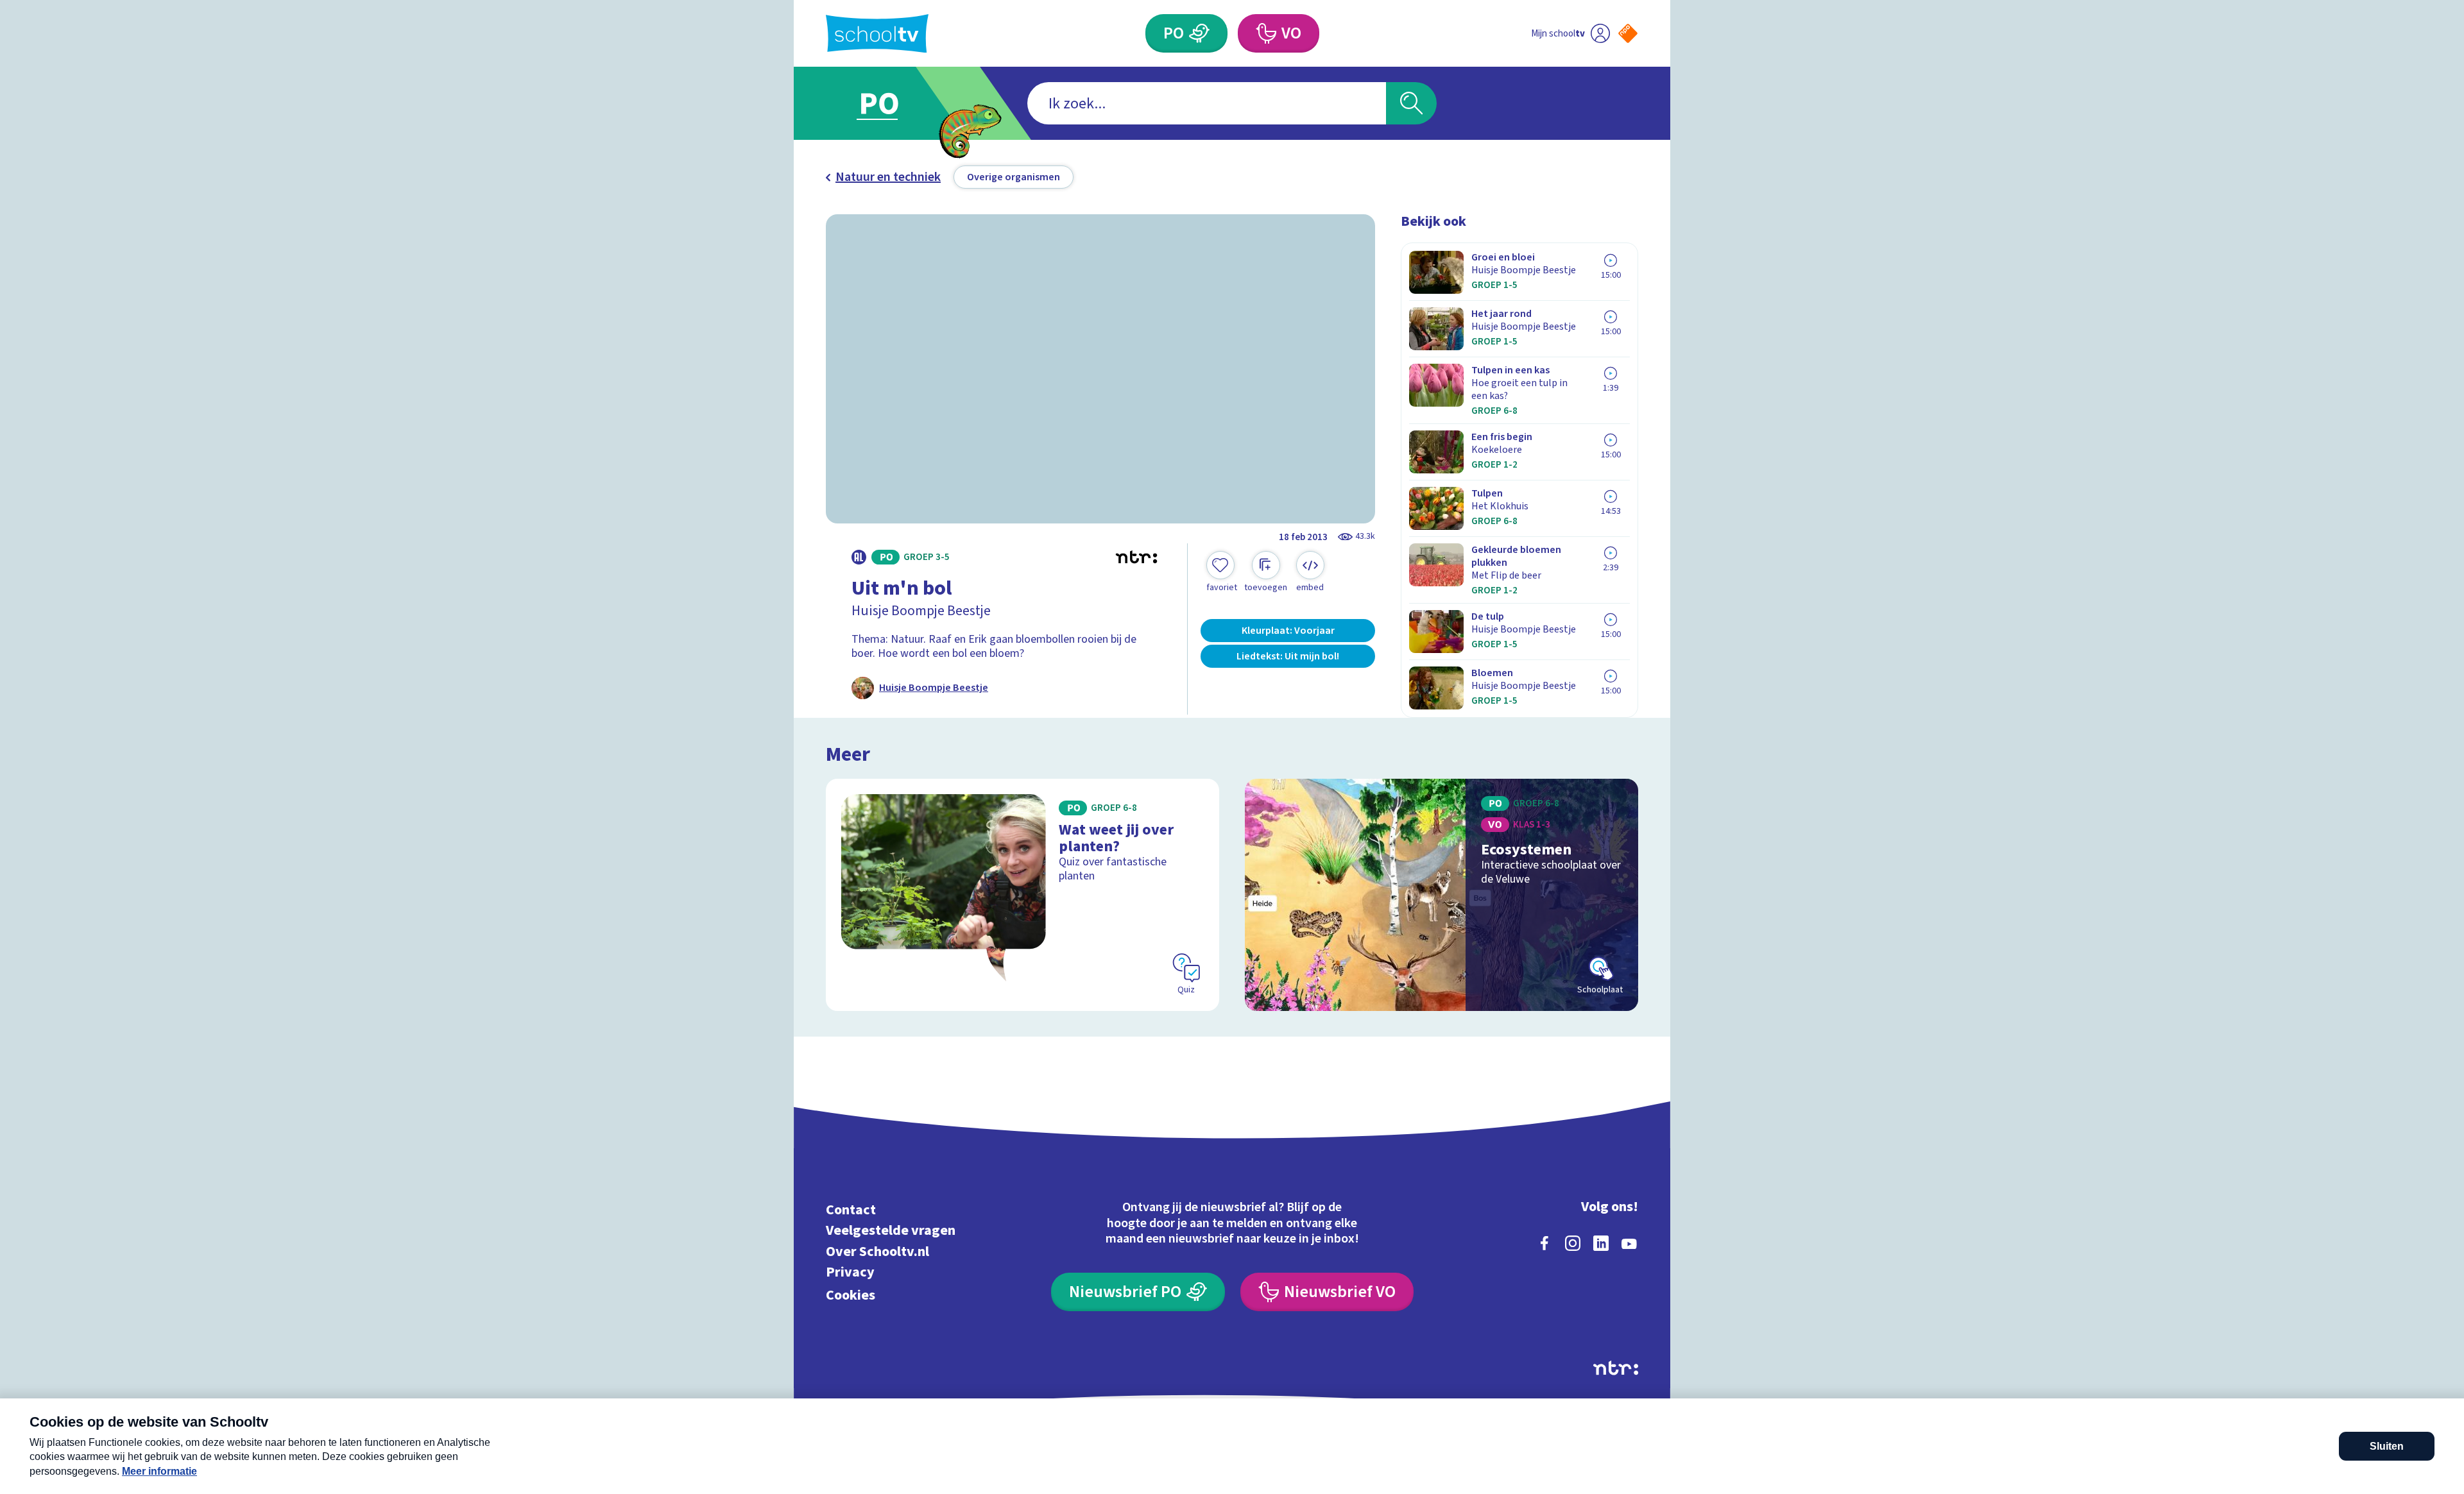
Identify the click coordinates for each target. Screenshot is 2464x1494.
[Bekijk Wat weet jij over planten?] (1022, 895)
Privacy (850, 1272)
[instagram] (1573, 1243)
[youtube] (1629, 1243)
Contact (851, 1210)
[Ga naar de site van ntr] (1616, 1368)
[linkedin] (1601, 1243)
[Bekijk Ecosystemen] (1442, 895)
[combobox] (1207, 103)
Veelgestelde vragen (891, 1231)
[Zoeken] (1411, 103)
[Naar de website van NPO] (1628, 33)
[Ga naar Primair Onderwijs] (890, 103)
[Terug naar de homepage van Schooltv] (877, 34)
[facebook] (1544, 1243)
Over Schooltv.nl (877, 1251)
